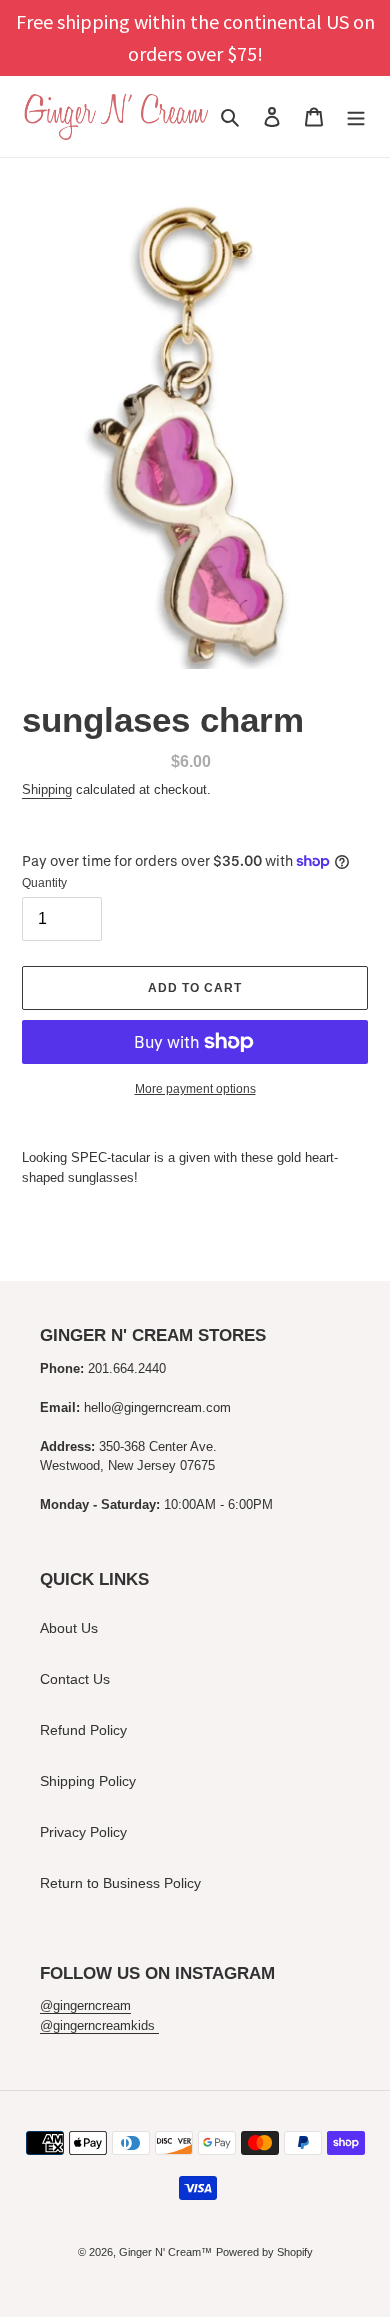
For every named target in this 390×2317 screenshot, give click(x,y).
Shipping (47, 789)
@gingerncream (85, 2005)
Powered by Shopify (264, 2252)
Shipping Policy (88, 1781)
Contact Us (75, 1679)
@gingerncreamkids (99, 2025)
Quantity (44, 883)
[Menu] (356, 116)
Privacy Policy (83, 1832)
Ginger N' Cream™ (165, 2252)
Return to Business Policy (120, 1883)
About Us (69, 1628)
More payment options (195, 1089)
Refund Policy (83, 1730)
